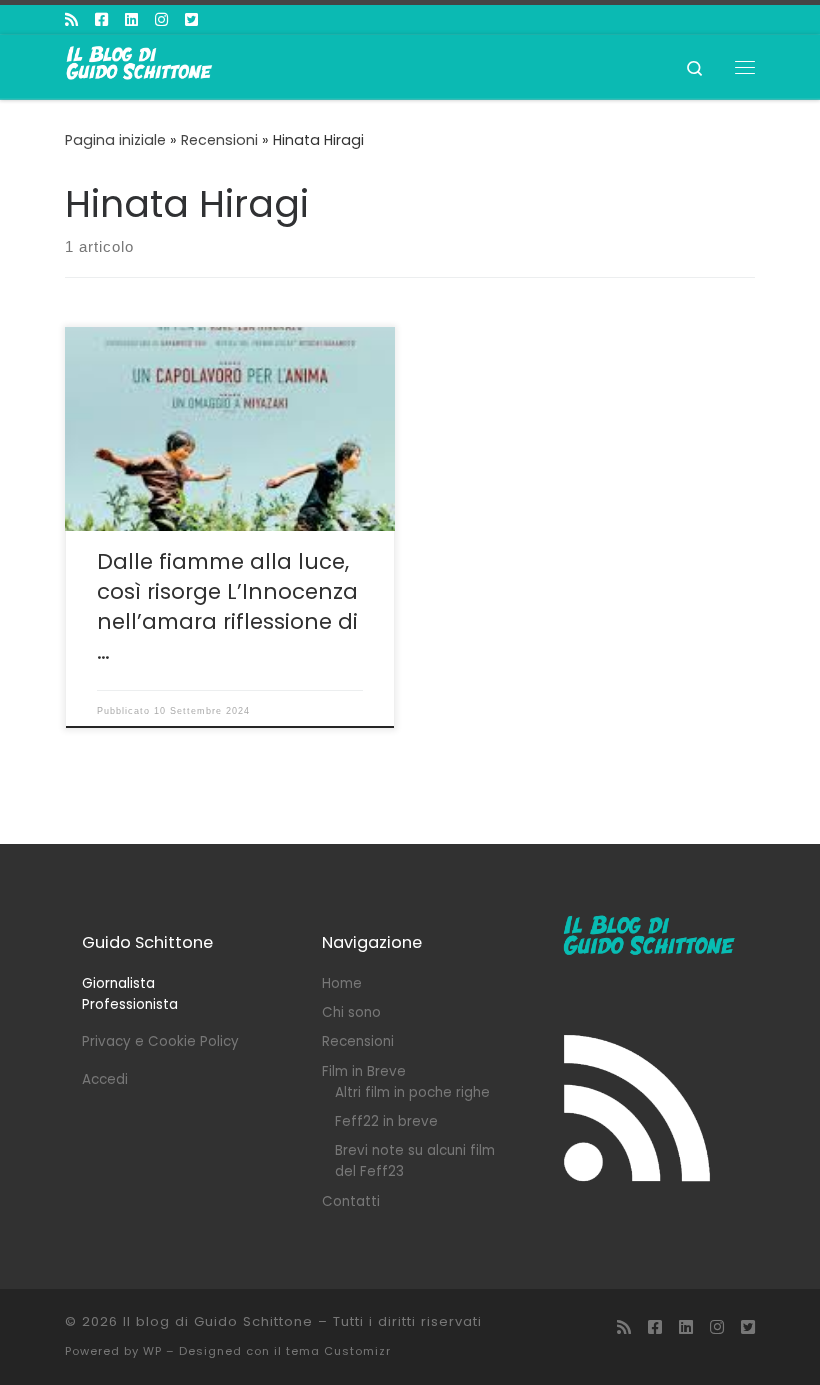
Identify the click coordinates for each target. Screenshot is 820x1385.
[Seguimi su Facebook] (101, 19)
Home (342, 983)
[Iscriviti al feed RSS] (71, 19)
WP (152, 1351)
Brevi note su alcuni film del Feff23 (415, 1161)
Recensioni (219, 140)
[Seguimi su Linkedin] (131, 19)
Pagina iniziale (115, 140)
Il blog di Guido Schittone (218, 1321)
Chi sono (351, 1012)
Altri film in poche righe (412, 1092)
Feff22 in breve (386, 1121)
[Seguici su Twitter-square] (191, 19)
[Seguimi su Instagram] (161, 19)
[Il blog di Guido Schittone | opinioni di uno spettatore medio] (140, 65)
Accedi (105, 1079)
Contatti (351, 1201)
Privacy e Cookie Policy (160, 1041)
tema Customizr (338, 1351)
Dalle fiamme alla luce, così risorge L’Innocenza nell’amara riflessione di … (227, 606)
